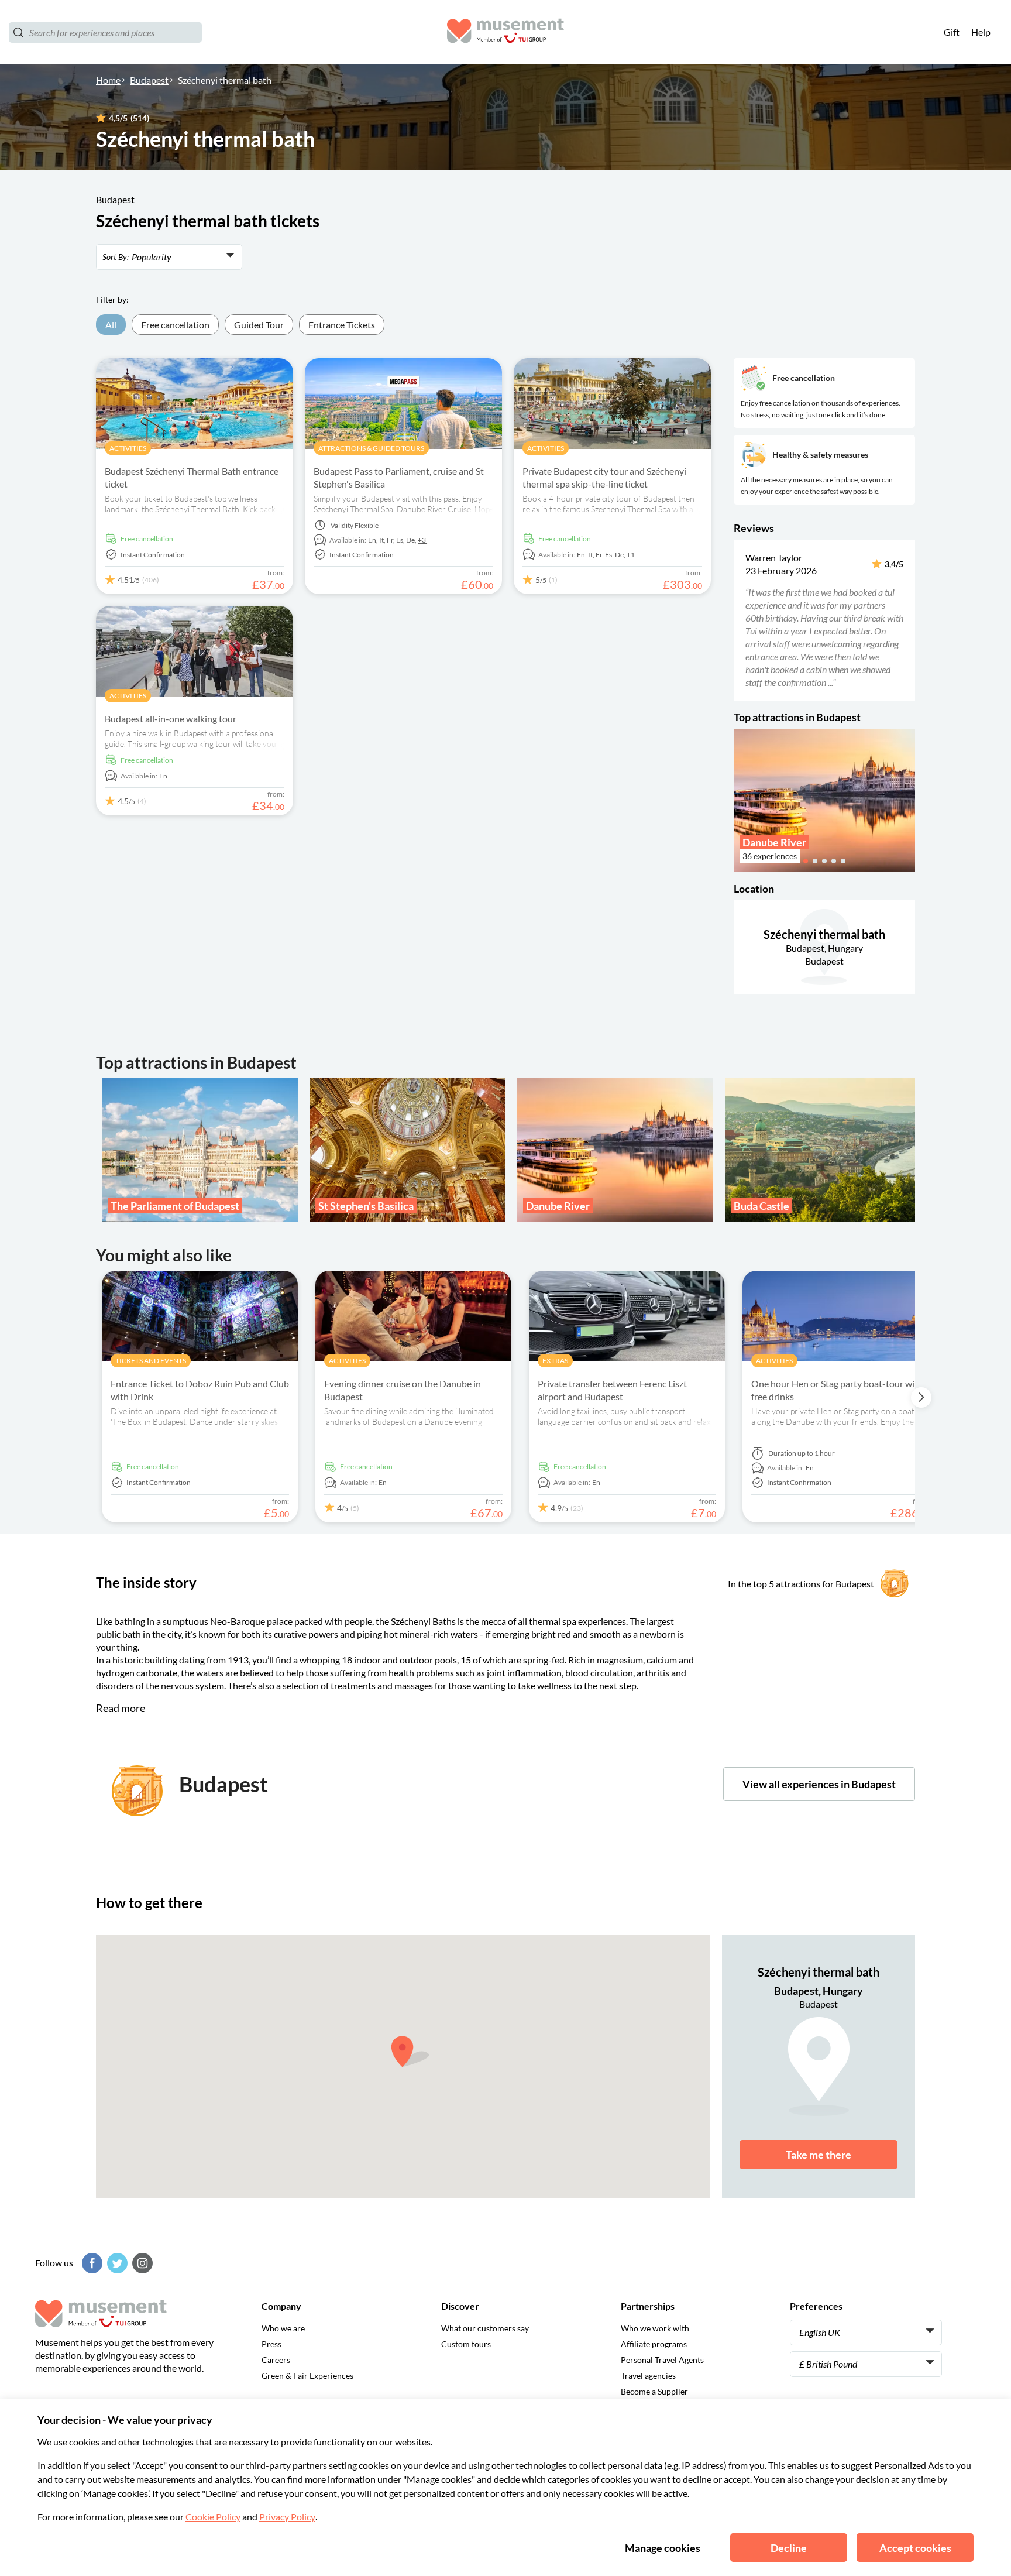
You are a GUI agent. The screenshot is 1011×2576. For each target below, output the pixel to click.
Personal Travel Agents (662, 2360)
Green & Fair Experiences (307, 2376)
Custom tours (466, 2344)
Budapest (149, 80)
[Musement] (505, 32)
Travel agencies (648, 2376)
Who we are (283, 2328)
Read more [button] (121, 1708)
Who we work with (655, 2328)
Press (271, 2344)
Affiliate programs (654, 2344)
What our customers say (485, 2328)
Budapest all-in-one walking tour (171, 718)
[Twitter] (116, 2263)
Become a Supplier (654, 2391)
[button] (742, 620)
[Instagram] (141, 2263)
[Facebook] (91, 2263)
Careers (276, 2360)
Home (108, 80)
